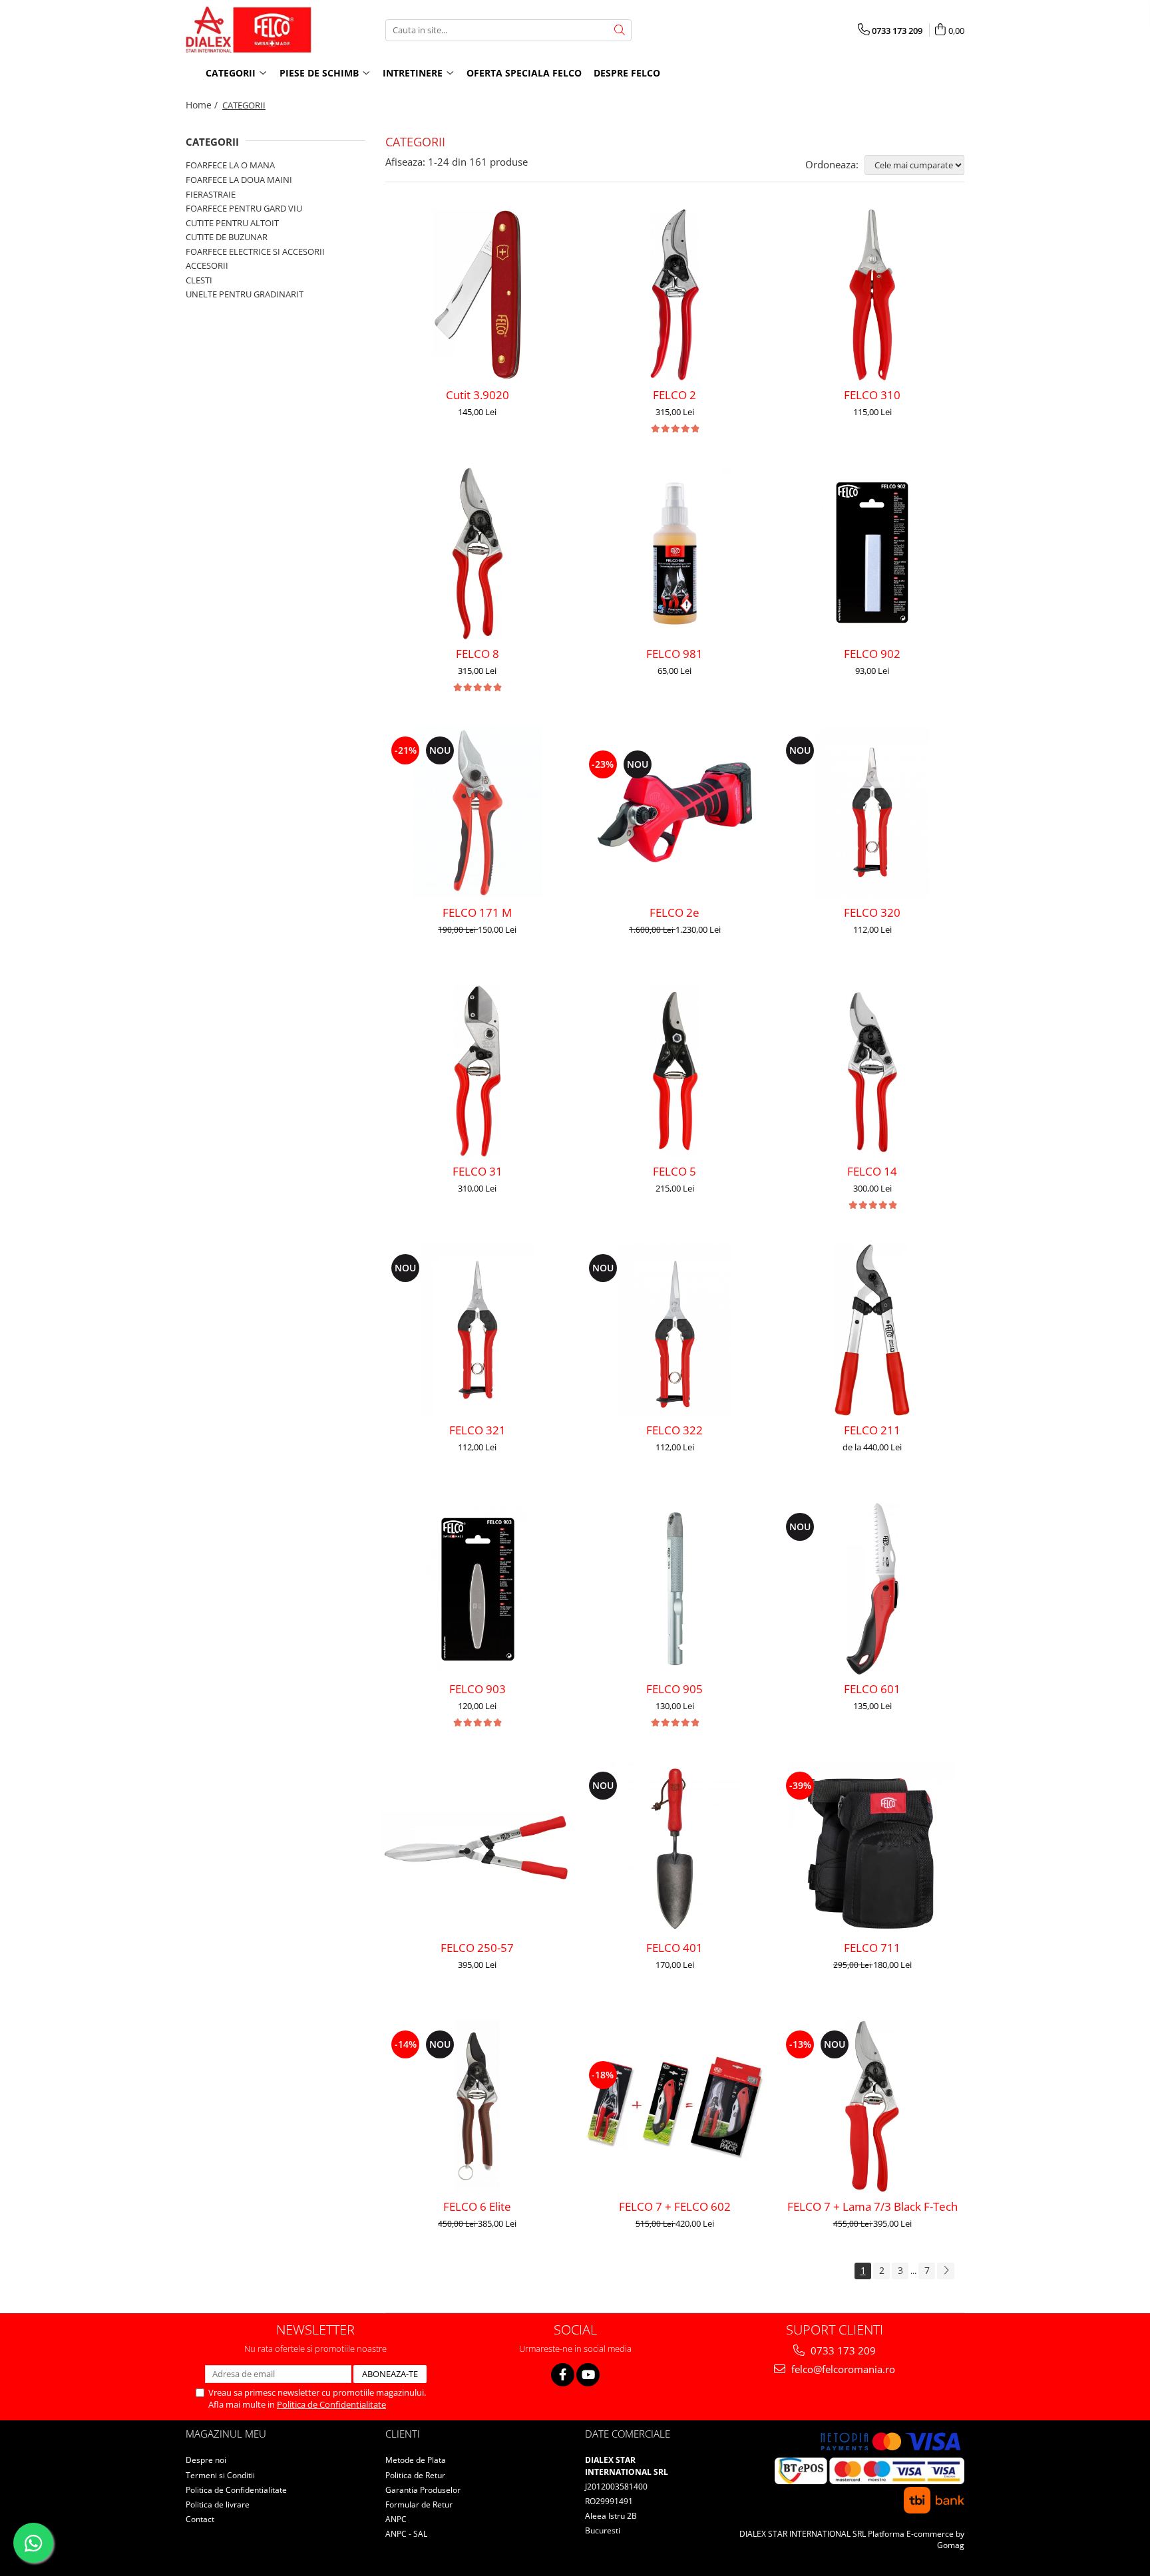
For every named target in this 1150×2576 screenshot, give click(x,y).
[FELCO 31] (478, 1071)
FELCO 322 (674, 1430)
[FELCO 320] (872, 812)
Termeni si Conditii (220, 2475)
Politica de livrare (218, 2504)
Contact (200, 2519)
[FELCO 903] (478, 1589)
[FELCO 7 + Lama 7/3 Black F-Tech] (872, 2106)
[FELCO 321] (478, 1330)
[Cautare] (620, 30)
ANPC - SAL (406, 2534)
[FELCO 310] (872, 295)
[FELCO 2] (675, 295)
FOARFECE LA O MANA (230, 165)
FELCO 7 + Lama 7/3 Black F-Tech (872, 2206)
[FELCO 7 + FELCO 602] (675, 2106)
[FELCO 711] (872, 1848)
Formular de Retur (419, 2504)
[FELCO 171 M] (478, 812)
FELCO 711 (872, 1948)
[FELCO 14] (872, 1071)
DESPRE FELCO (627, 73)
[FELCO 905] (675, 1589)
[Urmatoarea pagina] (946, 2271)
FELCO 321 (478, 1430)
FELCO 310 (872, 395)
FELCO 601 (872, 1689)
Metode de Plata (416, 2460)
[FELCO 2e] (675, 812)
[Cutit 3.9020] (478, 295)
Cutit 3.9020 (478, 395)
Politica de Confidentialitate (331, 2404)
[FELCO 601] (872, 1589)
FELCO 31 (478, 1171)
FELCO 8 (478, 654)
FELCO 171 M (477, 912)
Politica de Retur (415, 2475)
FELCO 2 (674, 395)
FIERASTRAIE (211, 194)
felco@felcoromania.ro (842, 2369)
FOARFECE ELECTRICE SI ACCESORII (255, 251)
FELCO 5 (674, 1171)
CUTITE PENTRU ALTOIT (232, 223)
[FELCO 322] (675, 1330)
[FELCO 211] (872, 1330)
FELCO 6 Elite (477, 2206)
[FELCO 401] (675, 1848)
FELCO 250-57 (477, 1948)
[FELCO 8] (478, 554)
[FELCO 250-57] (478, 1848)
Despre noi (206, 2460)
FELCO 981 (674, 654)
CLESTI (199, 280)
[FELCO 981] (675, 554)
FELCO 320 (872, 912)
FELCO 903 (478, 1689)
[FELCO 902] (872, 554)
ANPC (396, 2519)
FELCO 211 (872, 1430)
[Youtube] (588, 2375)
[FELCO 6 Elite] (478, 2106)
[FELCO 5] (675, 1071)
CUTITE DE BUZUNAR (227, 237)
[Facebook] (563, 2375)
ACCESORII (207, 265)
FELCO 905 (674, 1689)
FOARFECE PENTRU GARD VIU (244, 208)
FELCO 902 (872, 654)
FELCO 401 (674, 1948)
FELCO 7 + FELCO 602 (675, 2206)
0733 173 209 (842, 2350)
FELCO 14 (872, 1171)
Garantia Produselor (423, 2490)
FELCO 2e (674, 912)
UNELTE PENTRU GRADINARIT (245, 294)
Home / (203, 105)
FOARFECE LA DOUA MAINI (239, 180)
